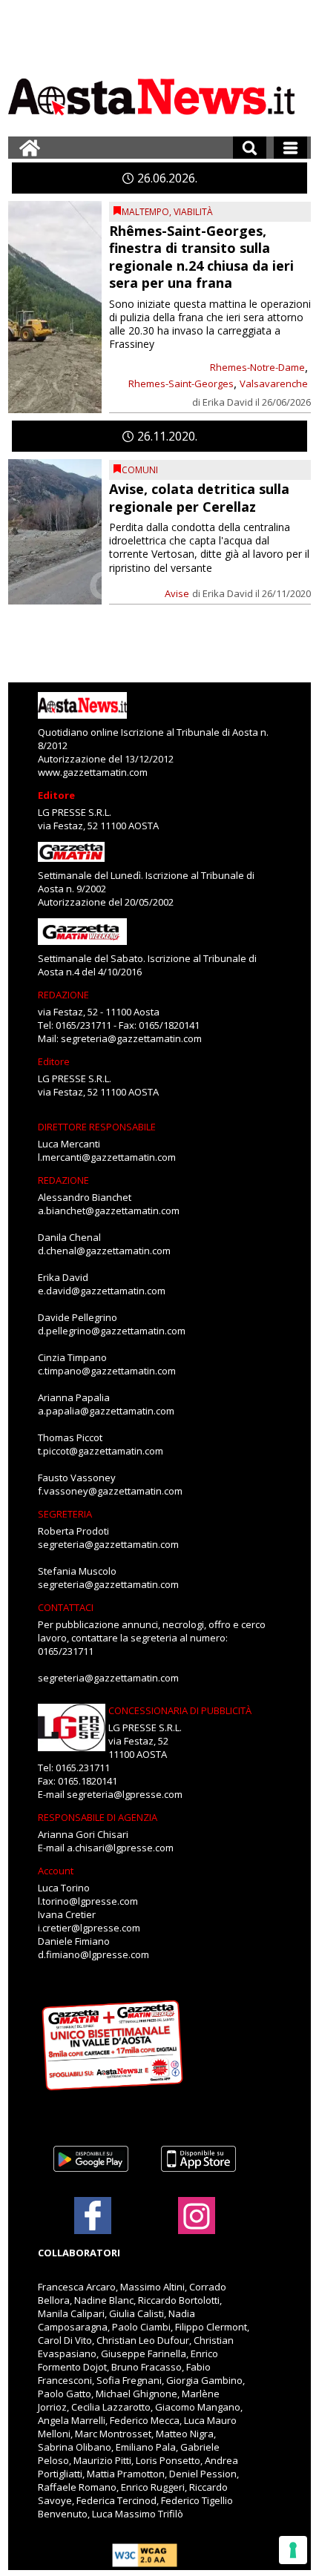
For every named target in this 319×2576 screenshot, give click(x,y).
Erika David (228, 402)
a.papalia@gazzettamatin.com (106, 1411)
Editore (56, 795)
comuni (140, 470)
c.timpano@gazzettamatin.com (107, 1371)
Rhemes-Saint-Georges (181, 383)
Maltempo (145, 212)
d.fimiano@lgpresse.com (93, 1954)
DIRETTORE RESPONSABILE (97, 1127)
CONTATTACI (66, 1607)
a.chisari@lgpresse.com (120, 1848)
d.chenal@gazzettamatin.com (104, 1251)
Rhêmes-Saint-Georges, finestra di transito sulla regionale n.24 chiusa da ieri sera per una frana (201, 257)
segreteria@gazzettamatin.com (131, 1038)
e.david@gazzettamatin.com (102, 1291)
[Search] (250, 148)
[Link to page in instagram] (197, 2227)
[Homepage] (30, 148)
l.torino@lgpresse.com (88, 1901)
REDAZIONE (63, 995)
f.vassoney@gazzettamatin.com (110, 1491)
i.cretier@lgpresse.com (89, 1928)
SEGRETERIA (65, 1514)
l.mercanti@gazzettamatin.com (107, 1157)
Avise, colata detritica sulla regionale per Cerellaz (199, 497)
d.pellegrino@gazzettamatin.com (112, 1331)
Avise (177, 593)
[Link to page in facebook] (93, 2216)
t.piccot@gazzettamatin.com (101, 1451)
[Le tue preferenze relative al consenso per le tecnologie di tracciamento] (293, 2550)
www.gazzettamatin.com (93, 772)
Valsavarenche (274, 383)
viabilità (193, 212)
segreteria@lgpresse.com (125, 1794)
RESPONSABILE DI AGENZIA (98, 1817)
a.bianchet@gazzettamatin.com (109, 1210)
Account (56, 1871)
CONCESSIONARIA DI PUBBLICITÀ (180, 1710)
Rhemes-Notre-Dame (257, 367)
